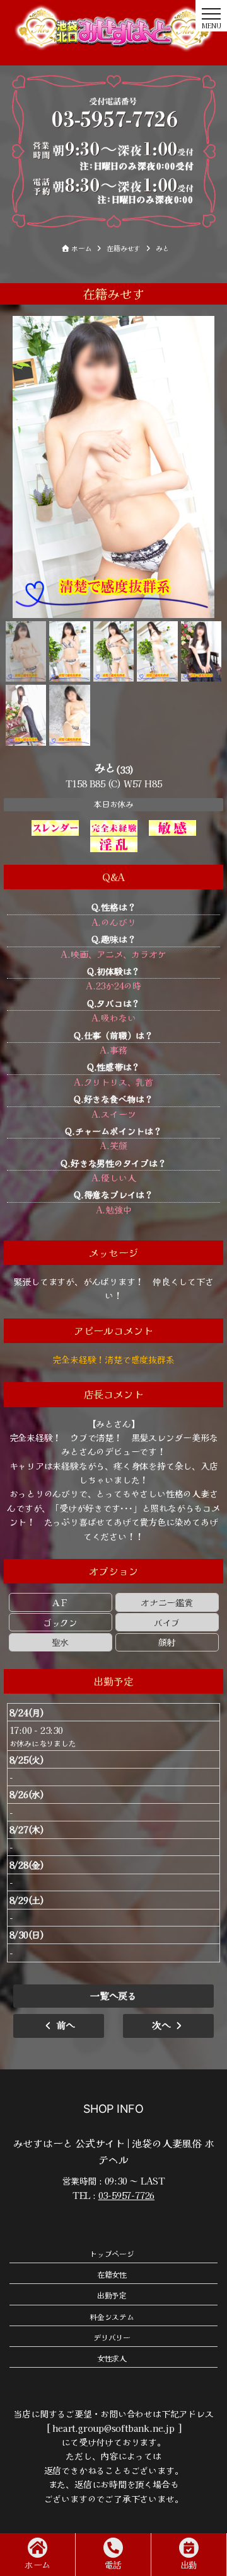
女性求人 (112, 2358)
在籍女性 (112, 2274)
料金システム (112, 2316)
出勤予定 (112, 2295)
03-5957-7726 (126, 2195)
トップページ (112, 2253)
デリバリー (112, 2337)
